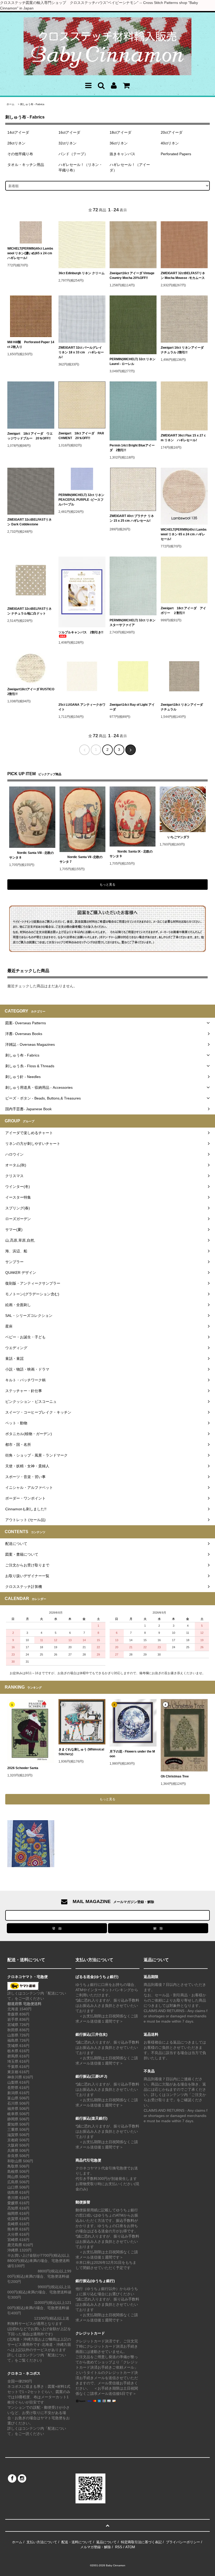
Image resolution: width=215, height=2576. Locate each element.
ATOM (130, 2547)
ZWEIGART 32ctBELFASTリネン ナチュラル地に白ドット (29, 611)
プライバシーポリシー (183, 2542)
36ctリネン (119, 143)
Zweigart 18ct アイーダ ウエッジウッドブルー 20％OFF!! (30, 436)
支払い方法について (42, 2542)
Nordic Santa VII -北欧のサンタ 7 (81, 859)
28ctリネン (16, 143)
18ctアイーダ (120, 132)
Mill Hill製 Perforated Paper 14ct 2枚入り (31, 344)
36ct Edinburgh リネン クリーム (82, 273)
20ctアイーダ (172, 132)
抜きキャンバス (122, 154)
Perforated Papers (176, 154)
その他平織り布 (20, 154)
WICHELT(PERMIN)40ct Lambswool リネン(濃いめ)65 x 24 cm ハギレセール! (30, 253)
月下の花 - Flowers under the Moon (132, 1754)
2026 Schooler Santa (23, 1768)
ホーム (10, 104)
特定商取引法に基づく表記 (141, 2542)
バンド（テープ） (73, 154)
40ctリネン (170, 143)
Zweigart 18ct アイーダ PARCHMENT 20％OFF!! (81, 436)
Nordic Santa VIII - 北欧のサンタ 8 (31, 855)
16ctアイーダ (69, 132)
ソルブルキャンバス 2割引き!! (81, 632)
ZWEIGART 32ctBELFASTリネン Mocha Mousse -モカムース (183, 276)
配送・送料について (77, 2542)
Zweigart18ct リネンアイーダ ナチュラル (183, 707)
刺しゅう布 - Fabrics (32, 104)
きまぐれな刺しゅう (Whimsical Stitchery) (81, 1752)
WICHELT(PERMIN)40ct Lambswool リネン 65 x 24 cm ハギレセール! (184, 534)
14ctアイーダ (18, 132)
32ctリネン (68, 143)
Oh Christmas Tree (176, 1776)
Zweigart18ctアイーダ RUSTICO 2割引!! (31, 692)
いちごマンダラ (179, 837)
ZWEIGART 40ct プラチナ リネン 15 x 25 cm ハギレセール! (132, 518)
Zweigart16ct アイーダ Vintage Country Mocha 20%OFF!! (132, 276)
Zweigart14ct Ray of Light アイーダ (132, 707)
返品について (106, 2542)
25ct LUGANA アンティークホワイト (82, 707)
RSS (119, 2547)
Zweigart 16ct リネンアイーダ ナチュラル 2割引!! (184, 350)
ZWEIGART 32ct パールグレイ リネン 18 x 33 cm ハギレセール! (81, 352)
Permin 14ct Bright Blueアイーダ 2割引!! (132, 448)
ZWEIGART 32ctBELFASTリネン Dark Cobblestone (29, 522)
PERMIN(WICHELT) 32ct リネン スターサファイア (133, 623)
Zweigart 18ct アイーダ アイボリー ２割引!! (183, 611)
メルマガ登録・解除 (96, 2547)
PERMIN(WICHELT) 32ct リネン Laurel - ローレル (133, 362)
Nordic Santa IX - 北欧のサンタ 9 (131, 854)
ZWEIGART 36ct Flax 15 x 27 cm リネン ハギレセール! (183, 438)
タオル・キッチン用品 (26, 165)
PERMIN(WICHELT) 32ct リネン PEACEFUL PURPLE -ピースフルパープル (81, 500)
